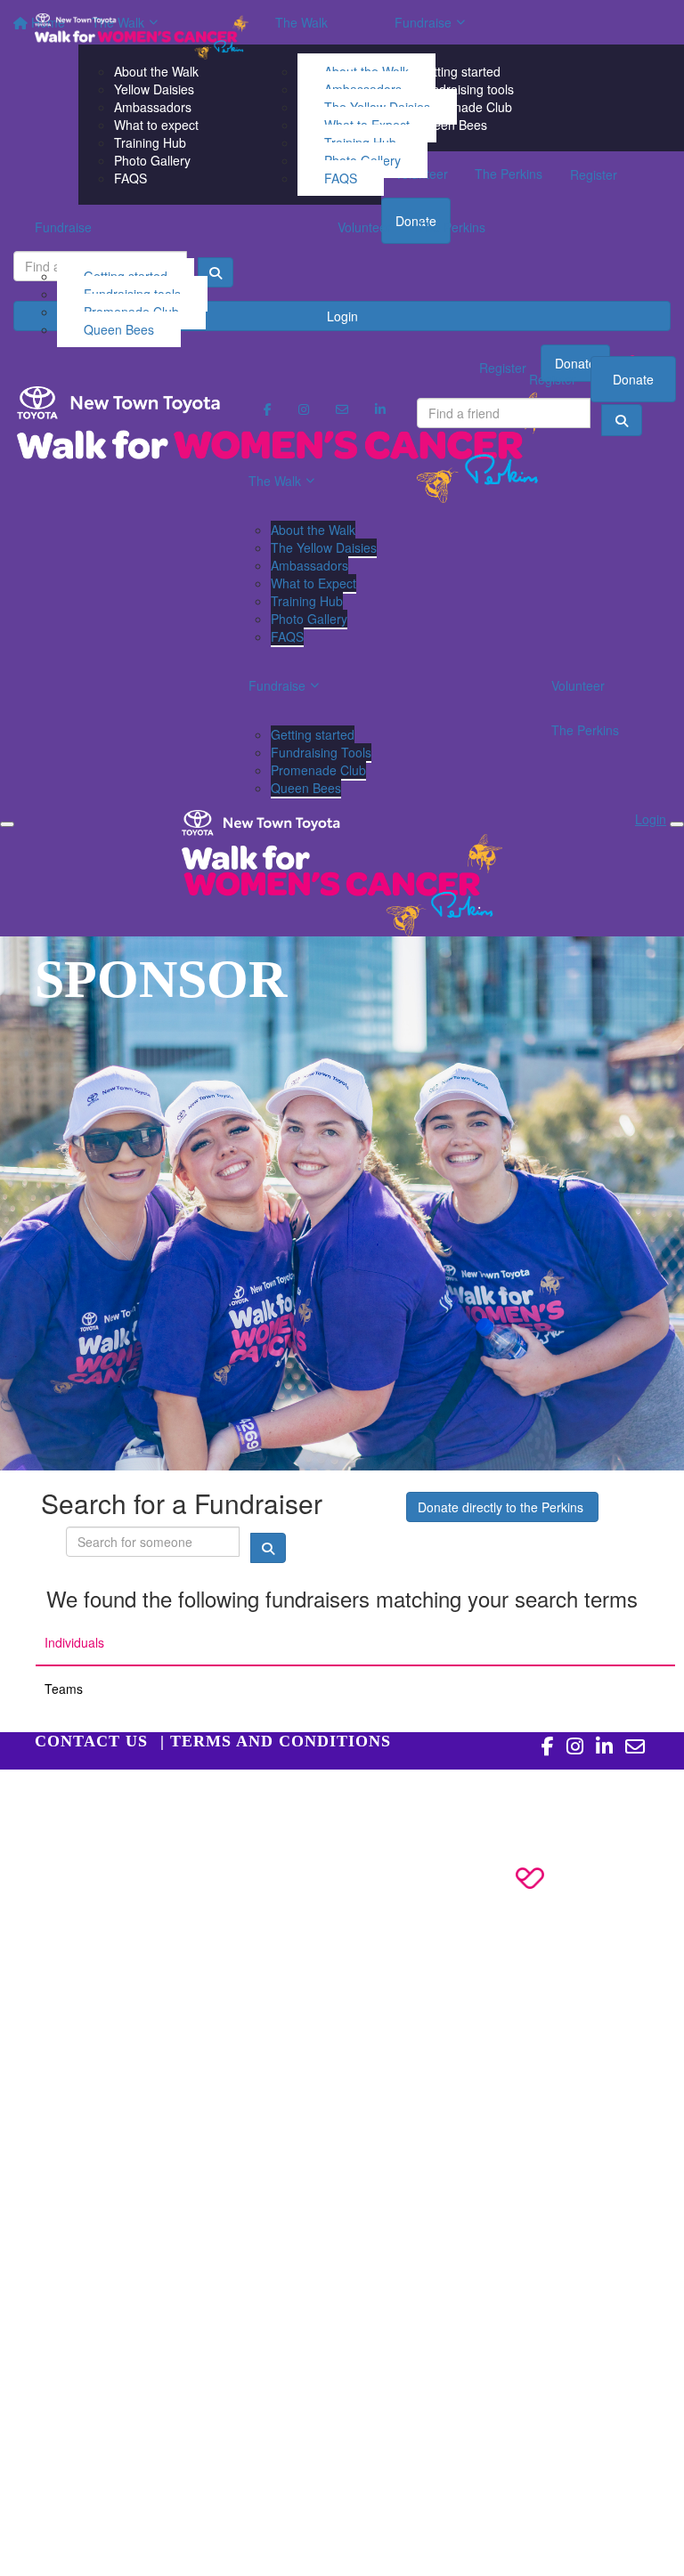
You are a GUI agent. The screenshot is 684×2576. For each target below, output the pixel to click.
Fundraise (63, 227)
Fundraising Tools (321, 752)
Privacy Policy (120, 1796)
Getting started (313, 734)
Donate (633, 379)
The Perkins (452, 227)
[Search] (622, 420)
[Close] (677, 824)
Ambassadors (309, 565)
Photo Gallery (309, 619)
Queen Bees (119, 329)
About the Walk (313, 530)
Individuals (74, 1642)
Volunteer (364, 227)
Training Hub (307, 601)
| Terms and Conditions (276, 1741)
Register (553, 379)
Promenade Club (318, 770)
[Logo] (142, 36)
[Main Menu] (7, 824)
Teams (64, 1689)
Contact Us (91, 1741)
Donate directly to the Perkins (502, 1507)
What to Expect (313, 583)
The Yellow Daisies (324, 547)
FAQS (341, 178)
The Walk (301, 22)
